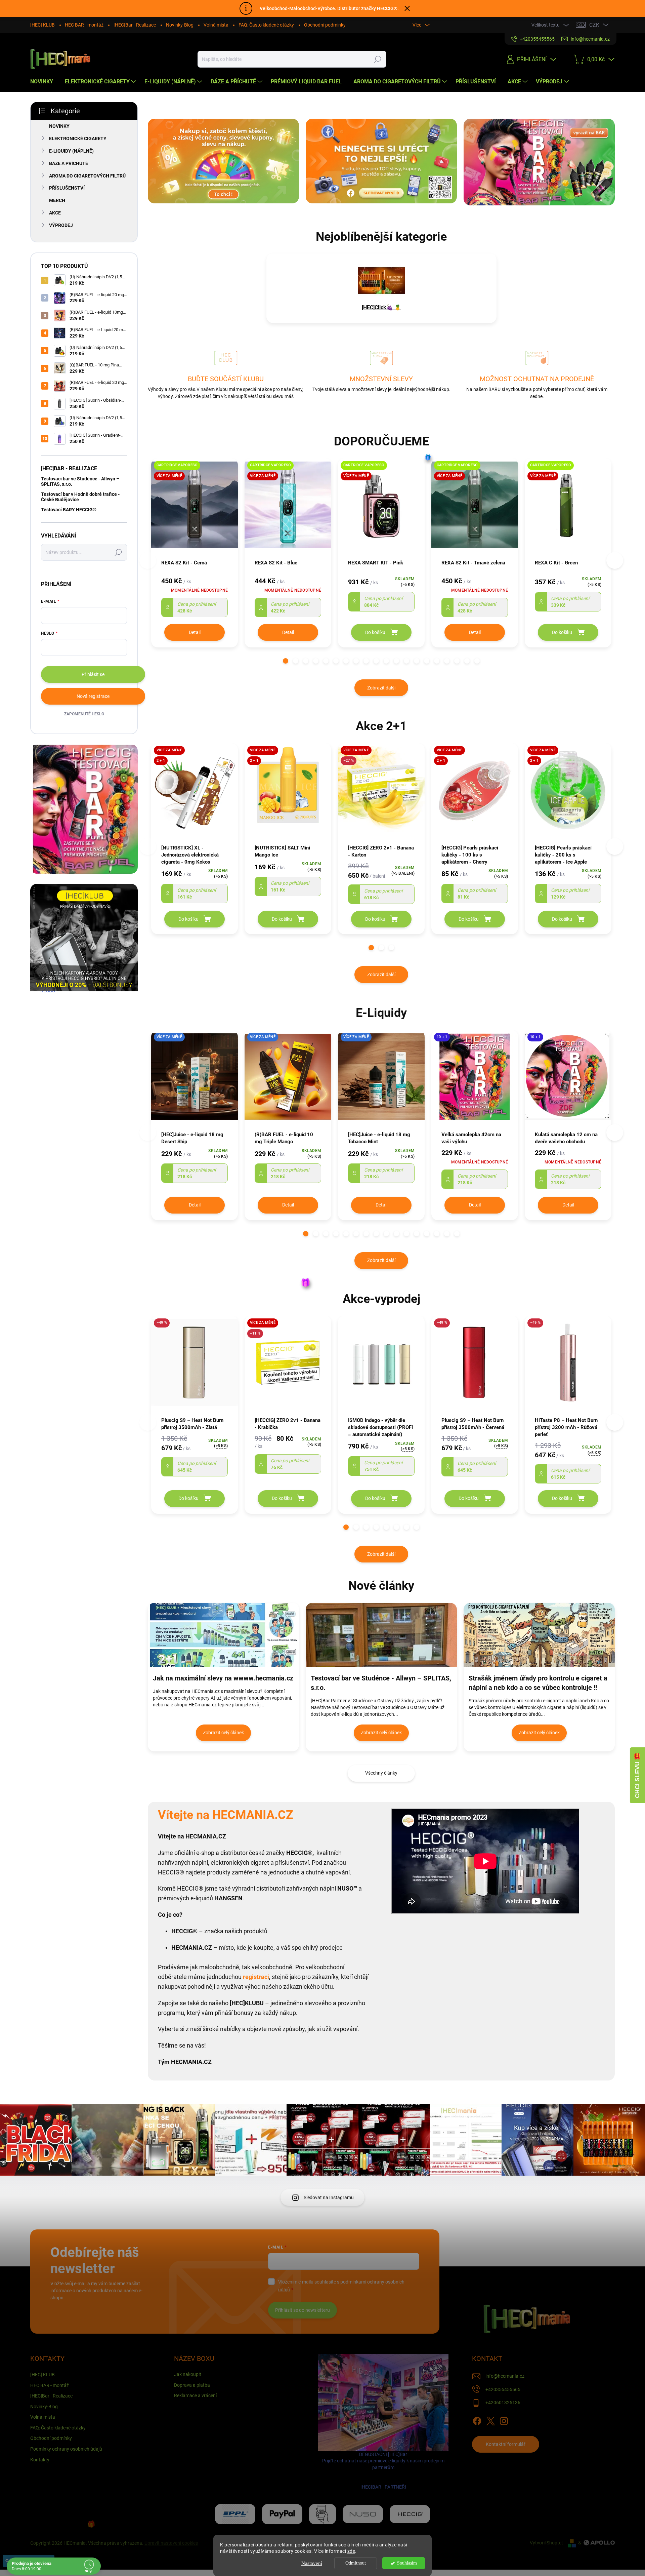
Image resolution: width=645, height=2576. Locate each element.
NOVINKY (59, 126)
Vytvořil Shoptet (546, 2543)
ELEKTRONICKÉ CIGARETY (78, 138)
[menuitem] (44, 82)
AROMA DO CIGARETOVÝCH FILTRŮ (87, 176)
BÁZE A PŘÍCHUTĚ (69, 163)
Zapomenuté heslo (84, 714)
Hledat (378, 59)
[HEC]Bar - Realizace (135, 25)
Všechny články (381, 1773)
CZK (594, 25)
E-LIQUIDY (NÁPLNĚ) (71, 151)
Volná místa (216, 25)
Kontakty (40, 2460)
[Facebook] (477, 2420)
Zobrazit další (381, 688)
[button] (286, 661)
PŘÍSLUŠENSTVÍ (67, 188)
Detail (195, 632)
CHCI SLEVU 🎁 (637, 1775)
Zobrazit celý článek (223, 1733)
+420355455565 (503, 2389)
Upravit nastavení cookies (171, 2543)
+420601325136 (503, 2403)
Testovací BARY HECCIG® (69, 510)
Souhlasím (407, 2563)
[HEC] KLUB (42, 25)
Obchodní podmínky (325, 25)
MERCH (57, 200)
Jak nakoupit (188, 2374)
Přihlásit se (93, 674)
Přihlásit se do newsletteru (303, 2310)
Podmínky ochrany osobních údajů (66, 2449)
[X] (490, 2420)
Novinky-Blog (180, 25)
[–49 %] (195, 1366)
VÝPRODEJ (61, 225)
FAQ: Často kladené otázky (266, 25)
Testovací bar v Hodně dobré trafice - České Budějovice (80, 497)
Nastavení (312, 2563)
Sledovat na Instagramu (329, 2197)
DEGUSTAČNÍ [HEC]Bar (383, 2471)
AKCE (55, 213)
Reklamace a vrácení (195, 2395)
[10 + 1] (475, 1080)
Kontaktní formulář (506, 2444)
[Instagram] (504, 2420)
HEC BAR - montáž (84, 25)
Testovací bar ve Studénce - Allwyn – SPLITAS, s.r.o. (80, 481)
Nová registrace (93, 696)
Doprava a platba (192, 2385)
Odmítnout (356, 2563)
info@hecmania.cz (505, 2376)
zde (351, 2551)
